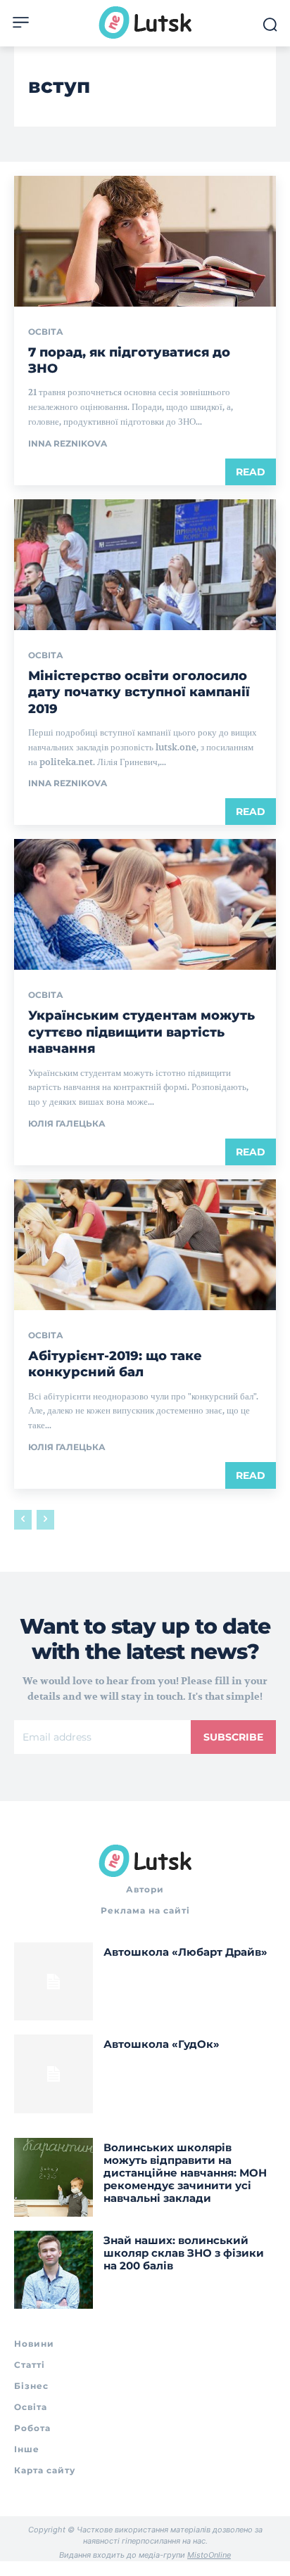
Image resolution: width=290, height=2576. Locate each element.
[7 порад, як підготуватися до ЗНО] (145, 241)
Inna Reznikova (68, 443)
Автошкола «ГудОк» (162, 2044)
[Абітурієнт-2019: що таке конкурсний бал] (145, 1245)
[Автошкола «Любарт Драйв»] (53, 1982)
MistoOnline (209, 2555)
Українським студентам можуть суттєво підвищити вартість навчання (141, 1032)
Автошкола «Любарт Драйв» (185, 1952)
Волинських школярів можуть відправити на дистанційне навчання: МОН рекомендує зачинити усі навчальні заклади (185, 2173)
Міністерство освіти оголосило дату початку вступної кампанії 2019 (139, 692)
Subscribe (233, 1737)
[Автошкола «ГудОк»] (53, 2074)
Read (251, 472)
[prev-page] (23, 1520)
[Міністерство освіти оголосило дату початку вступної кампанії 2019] (145, 565)
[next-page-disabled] (45, 1520)
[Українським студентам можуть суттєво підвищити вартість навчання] (145, 904)
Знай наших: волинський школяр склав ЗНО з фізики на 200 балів (184, 2253)
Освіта (46, 332)
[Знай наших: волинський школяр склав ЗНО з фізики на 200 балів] (53, 2270)
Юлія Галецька (67, 1123)
